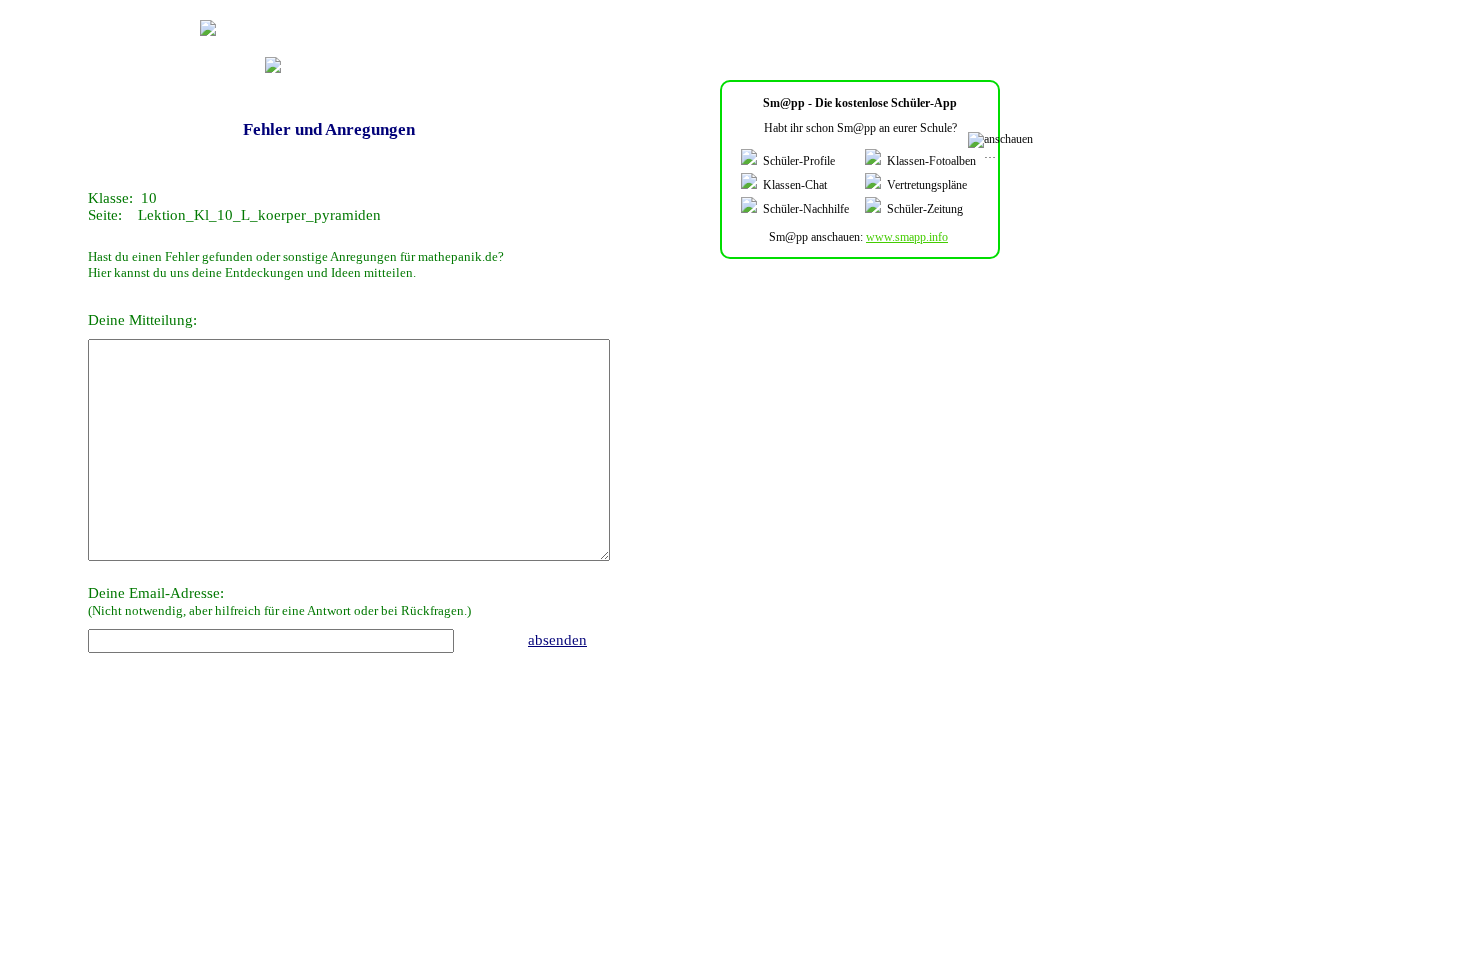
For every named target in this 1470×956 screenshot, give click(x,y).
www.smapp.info (907, 237)
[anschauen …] (1003, 147)
